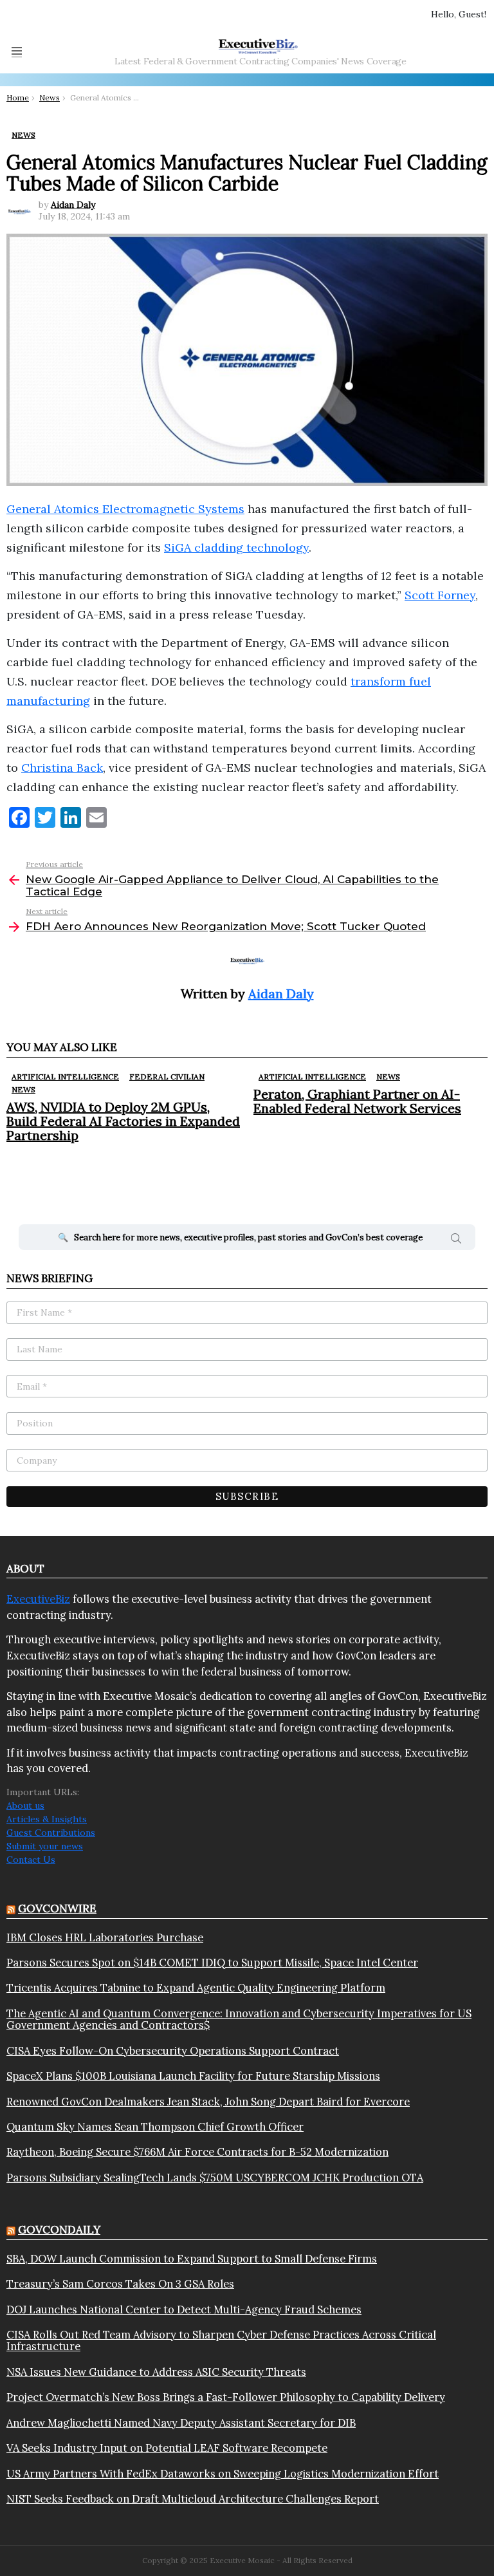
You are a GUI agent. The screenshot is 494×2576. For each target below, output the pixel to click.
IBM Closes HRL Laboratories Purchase (105, 1937)
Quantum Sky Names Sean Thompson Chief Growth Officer (155, 2127)
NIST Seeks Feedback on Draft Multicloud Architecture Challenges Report (193, 2499)
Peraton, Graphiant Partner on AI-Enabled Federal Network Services (357, 1101)
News (23, 1089)
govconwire (57, 1909)
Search (456, 1240)
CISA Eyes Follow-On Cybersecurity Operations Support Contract (173, 2051)
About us (25, 1806)
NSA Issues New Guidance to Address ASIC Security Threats (156, 2372)
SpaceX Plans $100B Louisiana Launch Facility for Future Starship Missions (193, 2076)
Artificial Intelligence (65, 1077)
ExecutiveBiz (38, 1599)
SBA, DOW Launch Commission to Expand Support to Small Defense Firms (192, 2259)
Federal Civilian (167, 1077)
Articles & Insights (47, 1819)
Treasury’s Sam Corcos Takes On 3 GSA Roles (120, 2284)
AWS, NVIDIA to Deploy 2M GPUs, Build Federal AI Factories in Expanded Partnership (123, 1121)
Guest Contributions (51, 1833)
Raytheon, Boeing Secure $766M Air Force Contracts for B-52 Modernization (197, 2152)
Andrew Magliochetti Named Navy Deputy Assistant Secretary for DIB (181, 2423)
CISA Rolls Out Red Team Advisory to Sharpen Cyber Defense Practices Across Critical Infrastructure (221, 2341)
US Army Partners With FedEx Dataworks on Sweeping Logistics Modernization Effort (223, 2474)
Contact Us (31, 1860)
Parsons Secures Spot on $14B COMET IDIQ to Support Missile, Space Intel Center (212, 1963)
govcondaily (59, 2230)
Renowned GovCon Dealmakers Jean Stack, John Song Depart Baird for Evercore (208, 2102)
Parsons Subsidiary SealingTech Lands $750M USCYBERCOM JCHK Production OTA (215, 2178)
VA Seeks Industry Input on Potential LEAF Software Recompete (167, 2448)
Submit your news (45, 1846)
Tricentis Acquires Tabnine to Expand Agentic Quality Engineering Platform (196, 1988)
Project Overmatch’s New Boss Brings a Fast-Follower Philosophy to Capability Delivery (226, 2397)
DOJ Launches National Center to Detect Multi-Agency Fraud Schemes (184, 2310)
